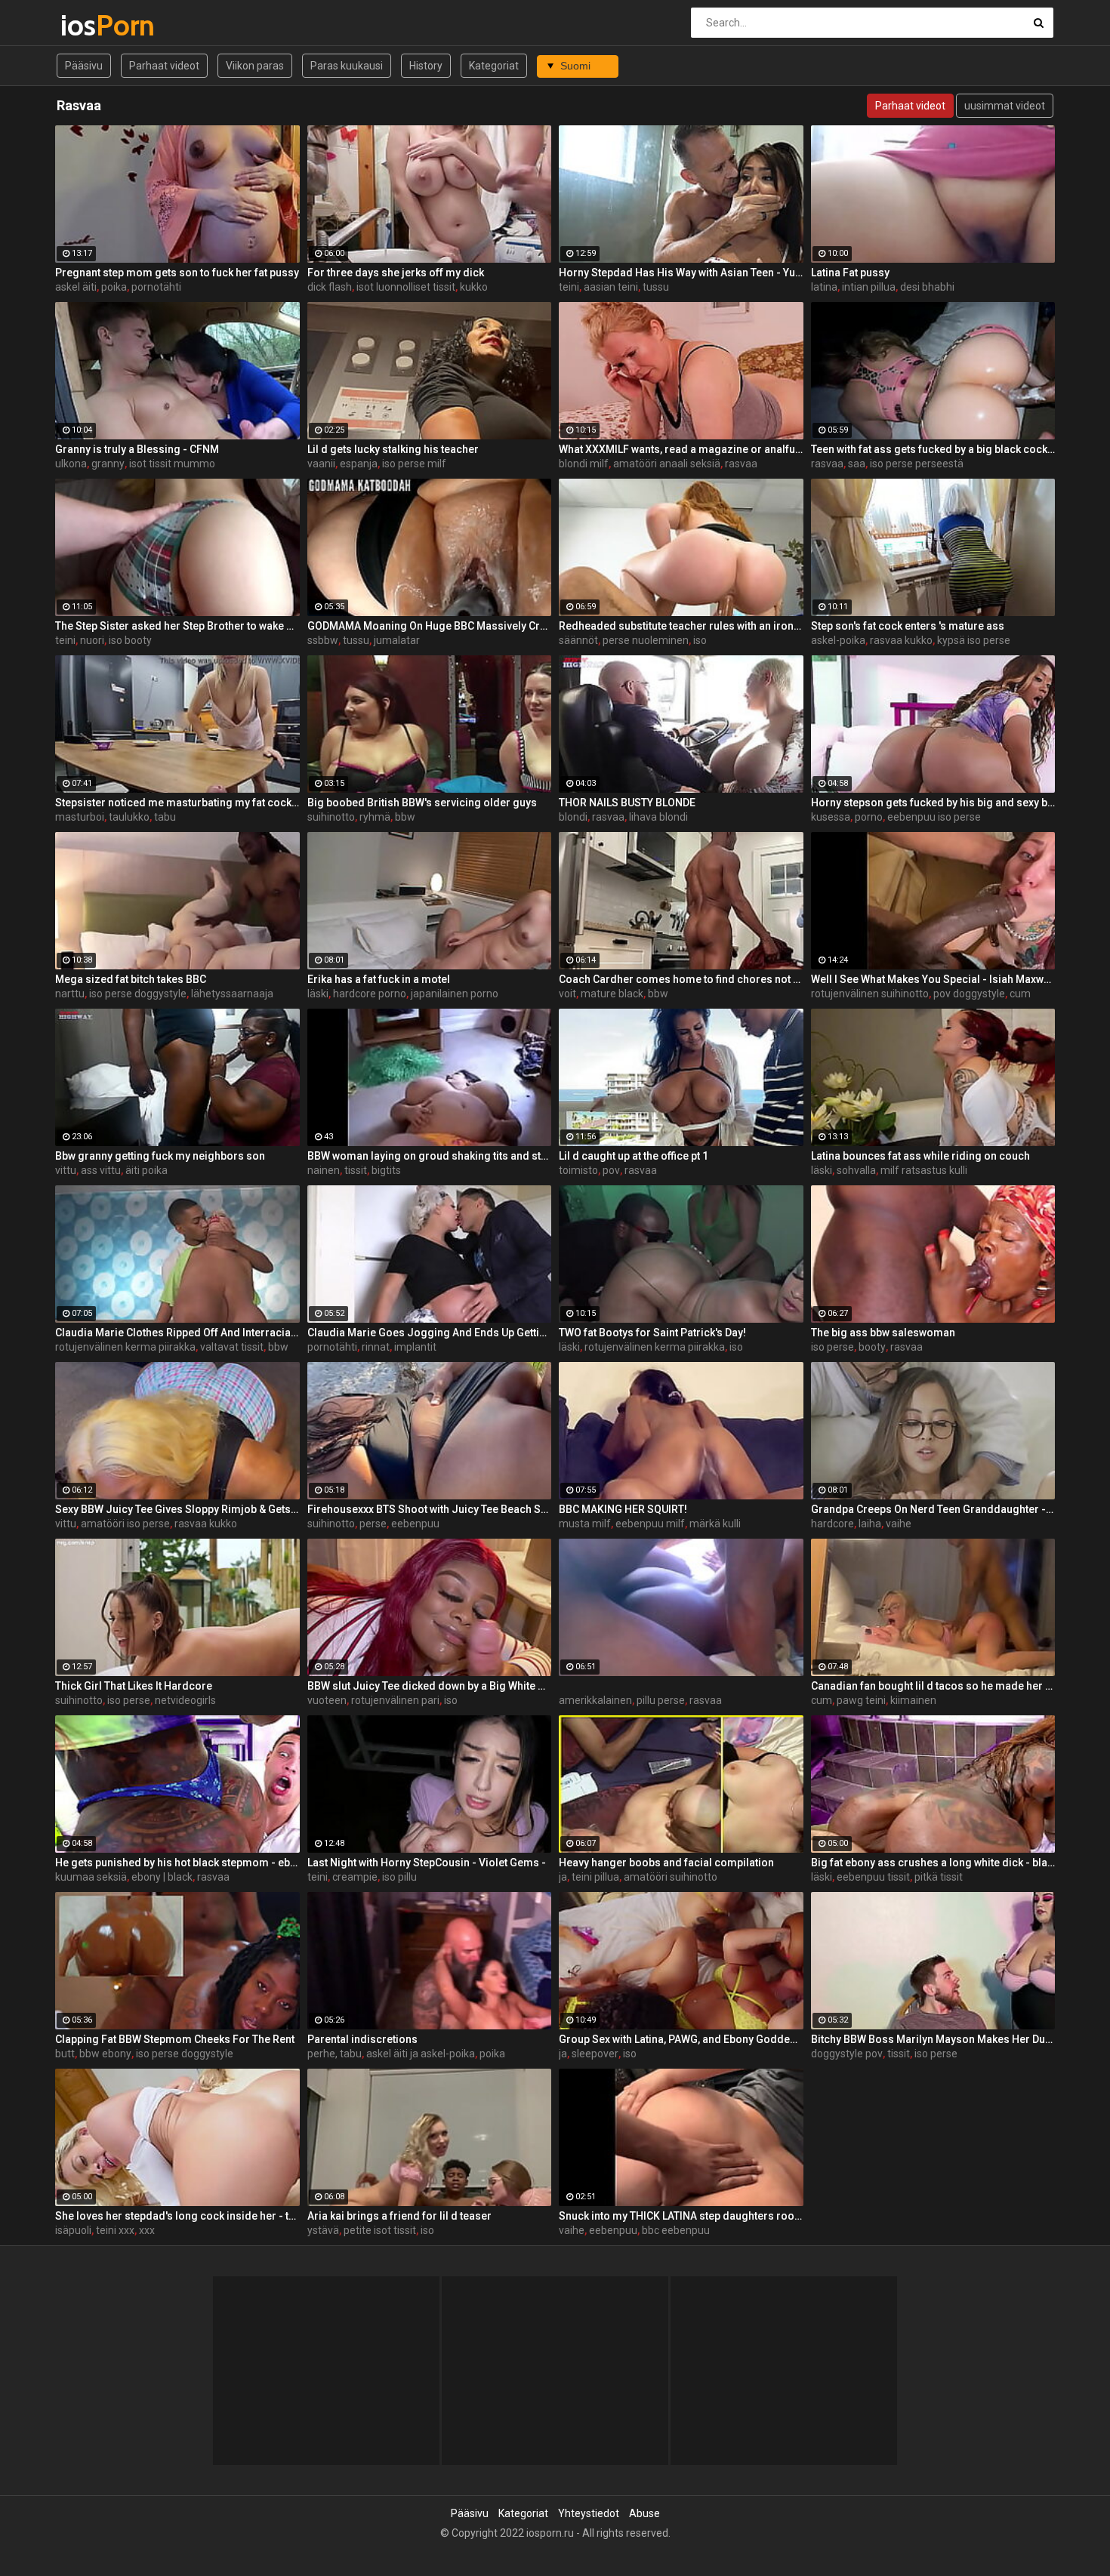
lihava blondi (658, 817)
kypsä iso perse (974, 640)
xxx (147, 2230)
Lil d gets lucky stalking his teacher (393, 449)
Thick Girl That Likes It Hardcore (134, 1686)
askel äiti (76, 287)
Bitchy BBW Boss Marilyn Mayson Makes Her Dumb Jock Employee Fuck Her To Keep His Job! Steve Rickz (933, 2039)
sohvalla (856, 1170)
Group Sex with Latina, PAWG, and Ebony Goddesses (681, 2039)
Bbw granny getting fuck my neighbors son (160, 1156)
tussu (656, 287)
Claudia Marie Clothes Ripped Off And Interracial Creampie (177, 1333)
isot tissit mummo (172, 464)
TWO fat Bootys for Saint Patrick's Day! (652, 1333)
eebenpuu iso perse (934, 817)
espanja (359, 464)
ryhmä (375, 817)
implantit (415, 1347)
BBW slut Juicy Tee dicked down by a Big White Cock (430, 1686)
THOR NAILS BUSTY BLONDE (627, 803)
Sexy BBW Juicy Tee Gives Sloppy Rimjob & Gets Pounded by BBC (177, 1509)
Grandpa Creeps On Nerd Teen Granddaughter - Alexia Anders (933, 1509)
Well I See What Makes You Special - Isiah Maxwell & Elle (933, 979)
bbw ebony (105, 2054)
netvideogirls (185, 1700)
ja (563, 1877)
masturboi (80, 817)
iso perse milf (414, 464)
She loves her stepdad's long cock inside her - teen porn (177, 2216)
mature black (612, 994)
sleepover (595, 2054)
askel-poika (838, 640)
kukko (474, 287)
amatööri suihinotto (671, 1877)
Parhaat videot (164, 66)
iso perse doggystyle (138, 994)
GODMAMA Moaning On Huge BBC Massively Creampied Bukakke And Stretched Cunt (430, 626)
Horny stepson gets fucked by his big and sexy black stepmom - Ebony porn (933, 803)
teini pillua (595, 1877)
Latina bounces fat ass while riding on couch (920, 1156)
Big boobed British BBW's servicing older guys (422, 803)
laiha (870, 1524)
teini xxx (115, 2230)
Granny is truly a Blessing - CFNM (137, 449)
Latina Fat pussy (850, 273)
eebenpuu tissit (873, 1877)
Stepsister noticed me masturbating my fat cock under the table (177, 803)
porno (869, 817)
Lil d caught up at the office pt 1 (634, 1156)
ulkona (71, 464)
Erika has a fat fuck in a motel (379, 979)
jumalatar (397, 640)
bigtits (386, 1170)
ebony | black (162, 1877)
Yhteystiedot (589, 2513)
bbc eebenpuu (676, 2230)
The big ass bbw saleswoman (883, 1333)
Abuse (644, 2513)
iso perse (832, 1347)
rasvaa (741, 464)
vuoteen (327, 1700)
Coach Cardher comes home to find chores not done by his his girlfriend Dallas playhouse (681, 979)
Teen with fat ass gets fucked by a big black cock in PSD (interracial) (933, 449)
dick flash (330, 287)
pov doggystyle (969, 994)
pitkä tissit (939, 1877)
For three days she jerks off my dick (396, 273)
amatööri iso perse (125, 1524)
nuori (92, 640)
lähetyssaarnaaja (232, 994)
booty (872, 1347)
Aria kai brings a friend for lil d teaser (399, 2216)
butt (65, 2054)
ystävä (323, 2230)
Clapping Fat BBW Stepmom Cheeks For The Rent (175, 2039)
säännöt (578, 640)
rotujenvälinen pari (395, 1700)
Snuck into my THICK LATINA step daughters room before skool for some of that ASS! (681, 2216)
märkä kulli (715, 1524)
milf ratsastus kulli (924, 1170)
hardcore (832, 1524)
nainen (324, 1170)
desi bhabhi (927, 287)
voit (567, 994)
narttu (70, 994)
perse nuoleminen (646, 640)
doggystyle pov (847, 2054)
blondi (573, 817)
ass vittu (101, 1170)
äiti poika (146, 1170)
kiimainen (913, 1700)
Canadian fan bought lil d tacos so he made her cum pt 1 (933, 1686)
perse (373, 1524)
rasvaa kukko (901, 640)
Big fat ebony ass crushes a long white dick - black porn (933, 1863)
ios (100, 25)
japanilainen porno (455, 994)
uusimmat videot (1005, 106)
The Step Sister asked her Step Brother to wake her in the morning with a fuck (177, 626)
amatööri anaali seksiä (667, 464)
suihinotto (331, 817)
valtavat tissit (232, 1347)
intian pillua (869, 287)
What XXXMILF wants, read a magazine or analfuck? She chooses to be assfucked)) (681, 449)
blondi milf (584, 464)
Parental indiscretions (362, 2039)
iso (700, 640)
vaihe (899, 1524)
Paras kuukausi (347, 66)
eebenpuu (415, 1524)
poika (114, 287)
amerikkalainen (595, 1700)
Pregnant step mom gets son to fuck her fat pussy (177, 273)
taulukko (129, 817)
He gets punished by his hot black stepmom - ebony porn (177, 1863)
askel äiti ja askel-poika (421, 2054)
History (426, 66)
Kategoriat (494, 66)
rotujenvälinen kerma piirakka (125, 1347)
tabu (165, 817)
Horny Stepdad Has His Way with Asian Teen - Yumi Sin (681, 273)
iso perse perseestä (917, 464)
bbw (405, 817)
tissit (356, 1170)
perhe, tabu (335, 2054)
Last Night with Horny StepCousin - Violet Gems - (427, 1863)
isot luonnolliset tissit (406, 287)
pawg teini (861, 1700)
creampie (355, 1877)
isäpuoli (73, 2230)
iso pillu (399, 1877)
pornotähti (156, 287)
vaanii (321, 464)
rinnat (376, 1347)
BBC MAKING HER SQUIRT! (623, 1509)
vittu (66, 1170)
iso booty (130, 640)
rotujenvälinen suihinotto (870, 994)
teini (569, 287)
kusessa (831, 817)
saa (857, 464)
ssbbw (323, 640)
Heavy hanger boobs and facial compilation (666, 1863)
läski (318, 994)
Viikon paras (255, 66)
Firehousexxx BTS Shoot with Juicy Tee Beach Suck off (430, 1509)
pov (611, 1170)
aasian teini (611, 287)
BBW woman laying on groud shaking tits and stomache (430, 1156)
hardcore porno (370, 994)
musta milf (585, 1524)
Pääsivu (84, 66)
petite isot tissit (380, 2230)
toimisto (578, 1170)
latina (824, 287)
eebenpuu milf (650, 1524)
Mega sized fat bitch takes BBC (131, 979)
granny (108, 464)
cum (1020, 994)
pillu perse (661, 1700)
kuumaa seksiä (91, 1877)
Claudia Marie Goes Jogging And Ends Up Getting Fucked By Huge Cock (430, 1333)
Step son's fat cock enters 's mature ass (908, 626)
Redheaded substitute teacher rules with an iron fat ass (681, 626)
